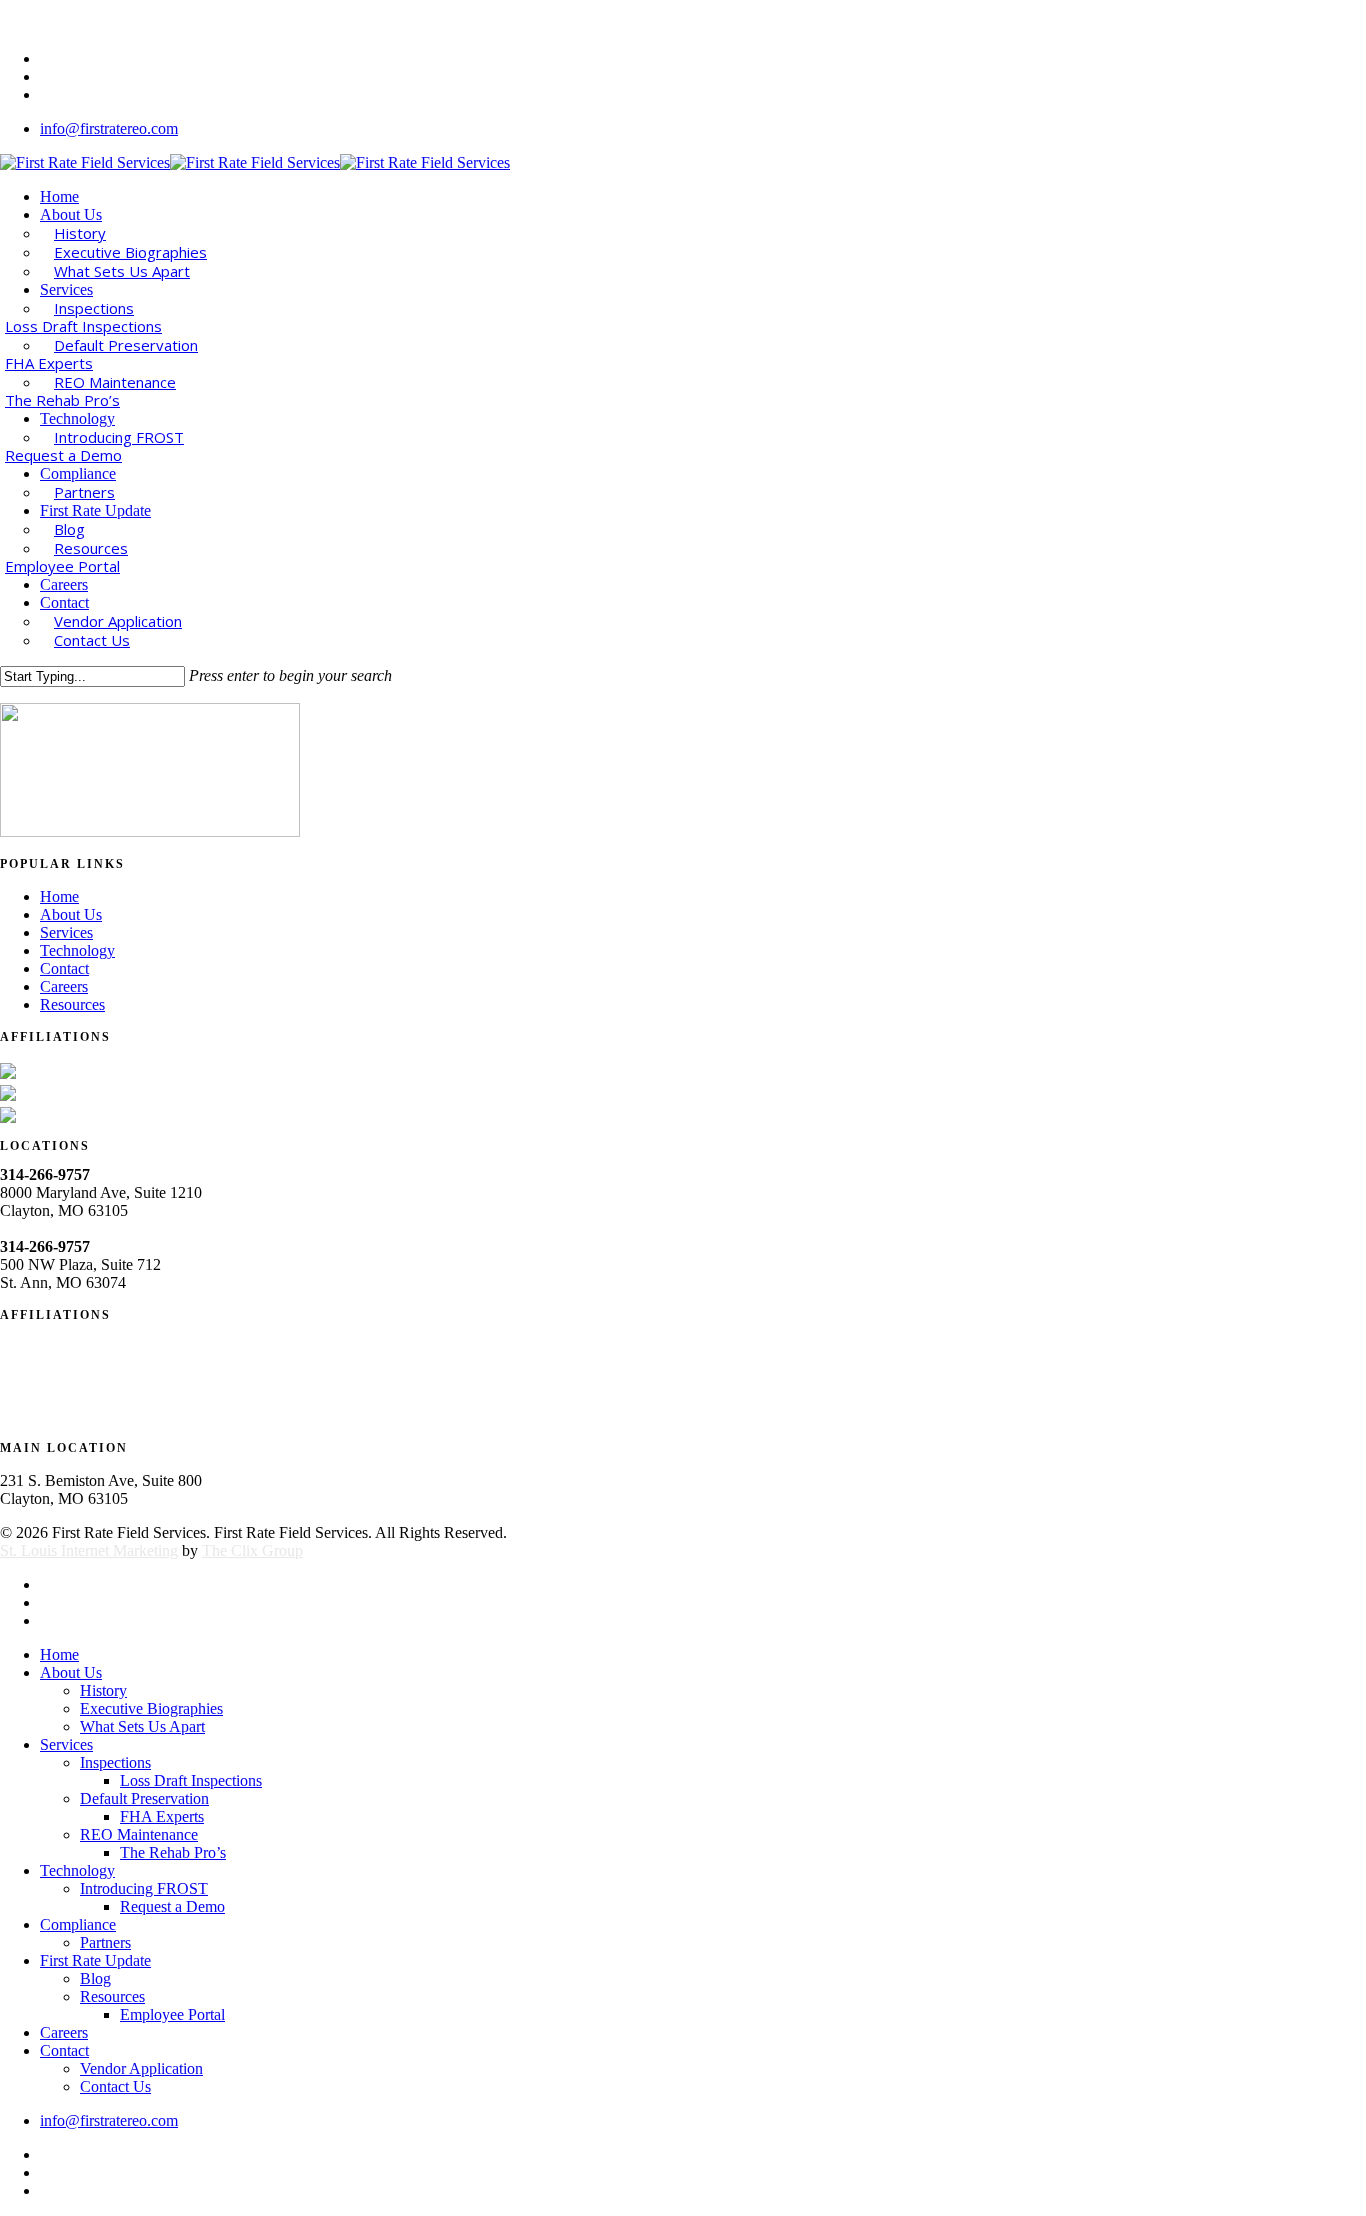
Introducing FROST (144, 1888)
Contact (64, 968)
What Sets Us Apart (142, 1726)
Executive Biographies (151, 1708)
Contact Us (115, 2086)
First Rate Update (95, 1960)
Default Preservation (144, 1798)
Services (66, 932)
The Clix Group (252, 1550)
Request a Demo (172, 1906)
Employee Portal (172, 2014)
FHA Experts (162, 1816)
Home (59, 896)
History (103, 1690)
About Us (71, 914)
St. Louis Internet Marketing (89, 1550)
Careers (64, 986)
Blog (95, 1978)
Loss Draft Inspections (191, 1780)
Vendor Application (141, 2068)
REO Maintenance (139, 1834)
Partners (105, 1942)
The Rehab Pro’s (173, 1852)
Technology (77, 950)
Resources (72, 1004)
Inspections (115, 1762)
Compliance (78, 1924)
